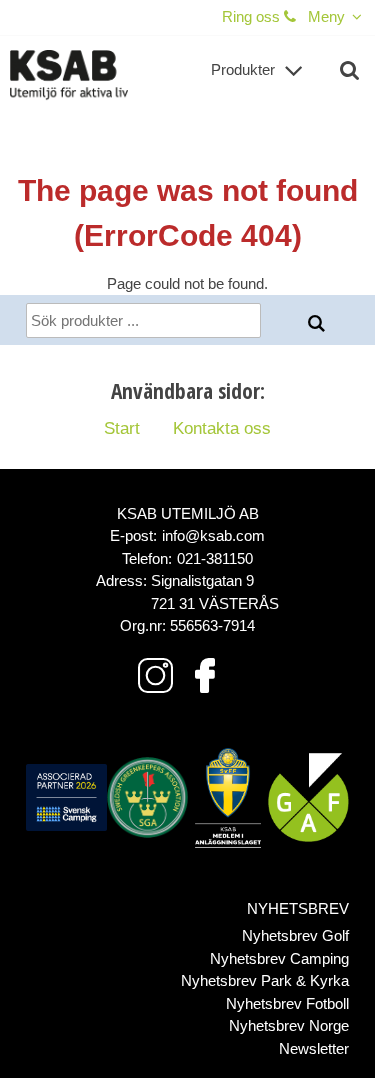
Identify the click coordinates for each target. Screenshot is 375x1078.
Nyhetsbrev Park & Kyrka (265, 980)
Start (122, 428)
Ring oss (253, 16)
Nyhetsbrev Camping (279, 958)
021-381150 (215, 558)
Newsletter (314, 1048)
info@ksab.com (213, 535)
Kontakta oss (222, 428)
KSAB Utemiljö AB (188, 513)
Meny (326, 16)
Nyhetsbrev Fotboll (287, 1003)
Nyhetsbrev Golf (295, 935)
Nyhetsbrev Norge (289, 1025)
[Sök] (317, 324)
